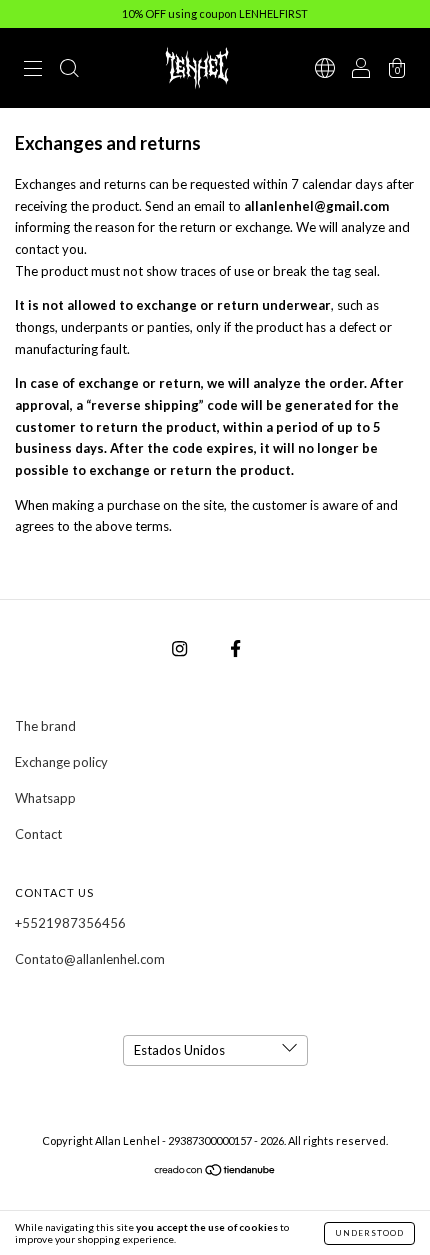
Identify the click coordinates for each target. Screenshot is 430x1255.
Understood (369, 1233)
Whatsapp (45, 798)
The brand (45, 726)
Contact (38, 834)
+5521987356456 (70, 923)
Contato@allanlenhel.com (90, 959)
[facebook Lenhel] (235, 649)
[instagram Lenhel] (181, 649)
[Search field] (69, 70)
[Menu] (33, 70)
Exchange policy (61, 762)
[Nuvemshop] (215, 1172)
